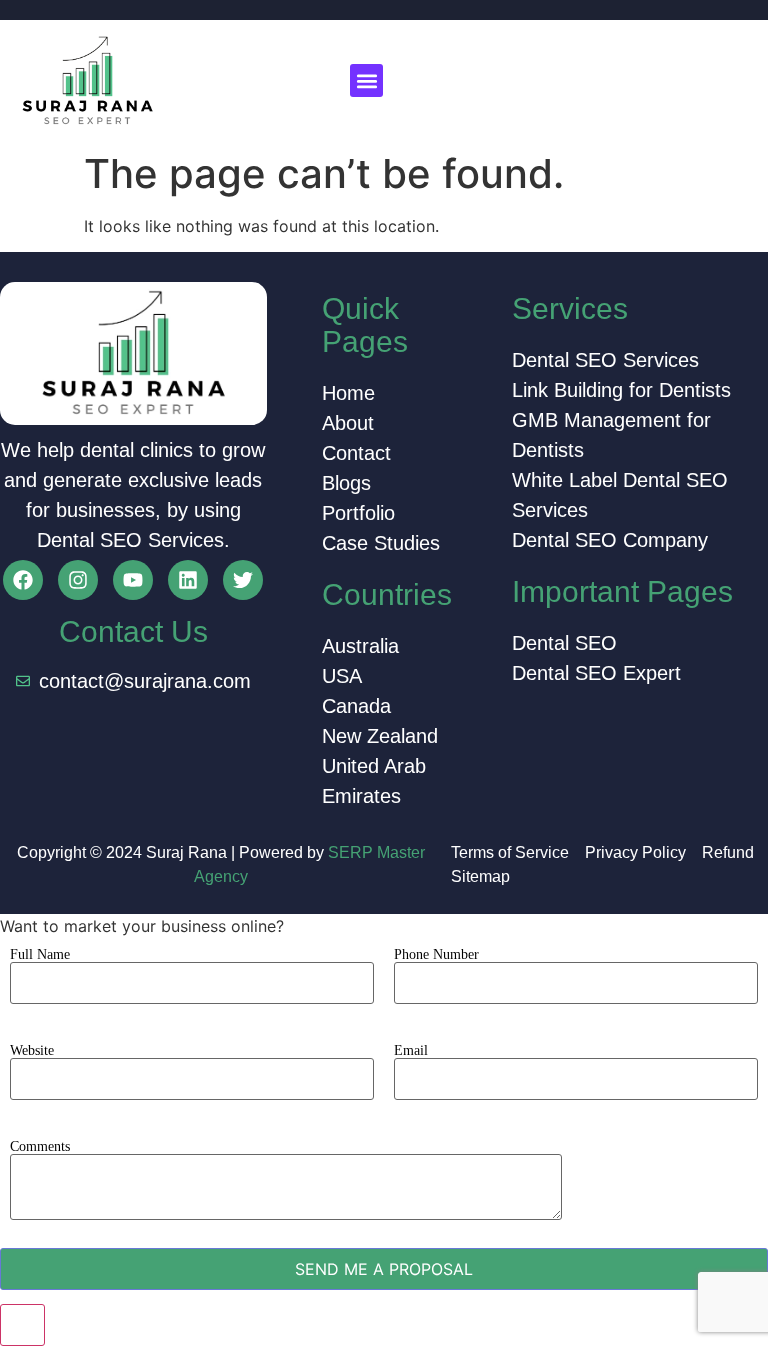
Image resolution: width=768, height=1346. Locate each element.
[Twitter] (243, 580)
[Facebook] (23, 580)
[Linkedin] (188, 580)
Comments (40, 1147)
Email (411, 1051)
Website (32, 1051)
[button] (366, 80)
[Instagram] (78, 580)
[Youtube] (133, 580)
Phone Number (436, 955)
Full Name (40, 955)
